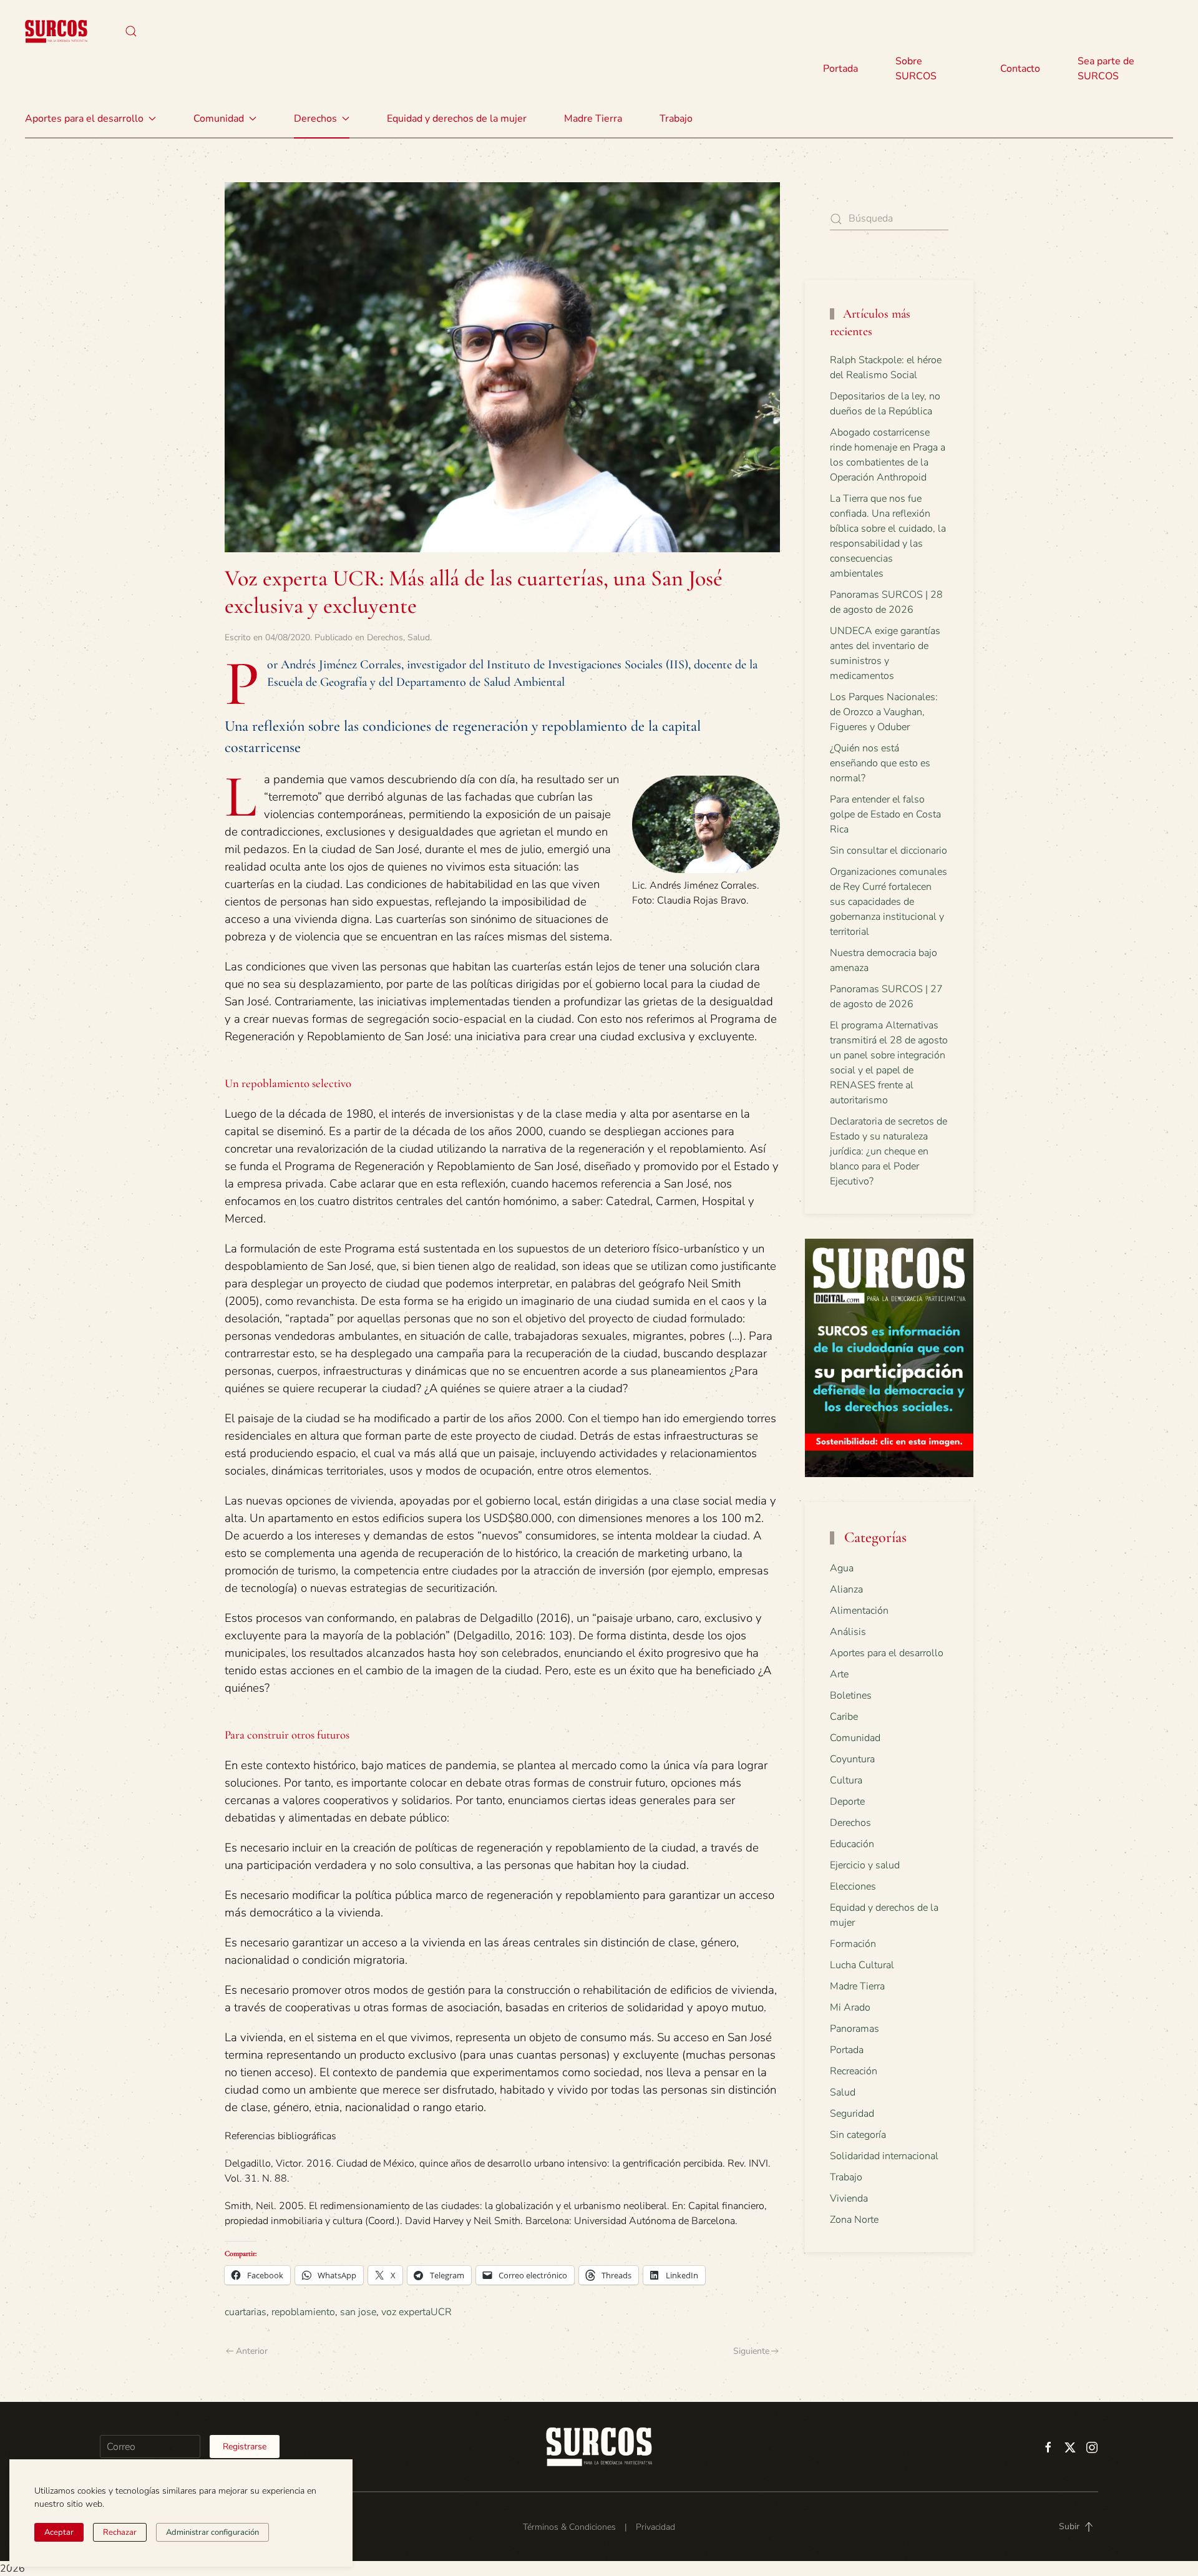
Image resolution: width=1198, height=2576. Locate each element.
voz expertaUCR (416, 2312)
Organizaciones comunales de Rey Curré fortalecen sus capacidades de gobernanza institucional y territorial (889, 902)
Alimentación (859, 1611)
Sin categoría (858, 2135)
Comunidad (855, 1738)
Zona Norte (854, 2220)
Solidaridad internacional (884, 2156)
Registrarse (245, 2447)
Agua (842, 1568)
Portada (840, 69)
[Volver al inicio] (56, 31)
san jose (358, 2312)
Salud (419, 637)
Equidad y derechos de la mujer (457, 119)
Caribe (844, 1717)
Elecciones (853, 1886)
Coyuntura (852, 1759)
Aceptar (59, 2532)
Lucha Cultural (862, 1965)
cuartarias (246, 2312)
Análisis (848, 1632)
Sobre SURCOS (916, 69)
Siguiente (751, 2351)
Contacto (1020, 69)
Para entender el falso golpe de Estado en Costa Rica (885, 814)
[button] (131, 31)
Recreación (854, 2071)
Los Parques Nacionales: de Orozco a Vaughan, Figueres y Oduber (884, 712)
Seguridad (852, 2114)
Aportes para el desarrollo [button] (84, 119)
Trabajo (676, 119)
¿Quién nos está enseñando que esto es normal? (880, 763)
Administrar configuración (212, 2532)
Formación (853, 1944)
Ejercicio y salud (865, 1865)
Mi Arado (850, 2008)
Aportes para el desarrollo (887, 1653)
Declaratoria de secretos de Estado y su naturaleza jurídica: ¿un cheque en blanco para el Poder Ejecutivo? (889, 1151)
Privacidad (655, 2527)
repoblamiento (303, 2312)
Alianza (846, 1589)
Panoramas (855, 2029)
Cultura (846, 1780)
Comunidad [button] (219, 119)
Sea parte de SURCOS (1106, 69)
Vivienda (849, 2198)
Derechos (385, 637)
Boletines (851, 1695)
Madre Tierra (593, 119)
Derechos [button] (315, 119)
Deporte (847, 1802)
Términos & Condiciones (569, 2527)
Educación (852, 1844)
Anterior (252, 2351)
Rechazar (120, 2532)
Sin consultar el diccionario (889, 851)
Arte (839, 1674)
